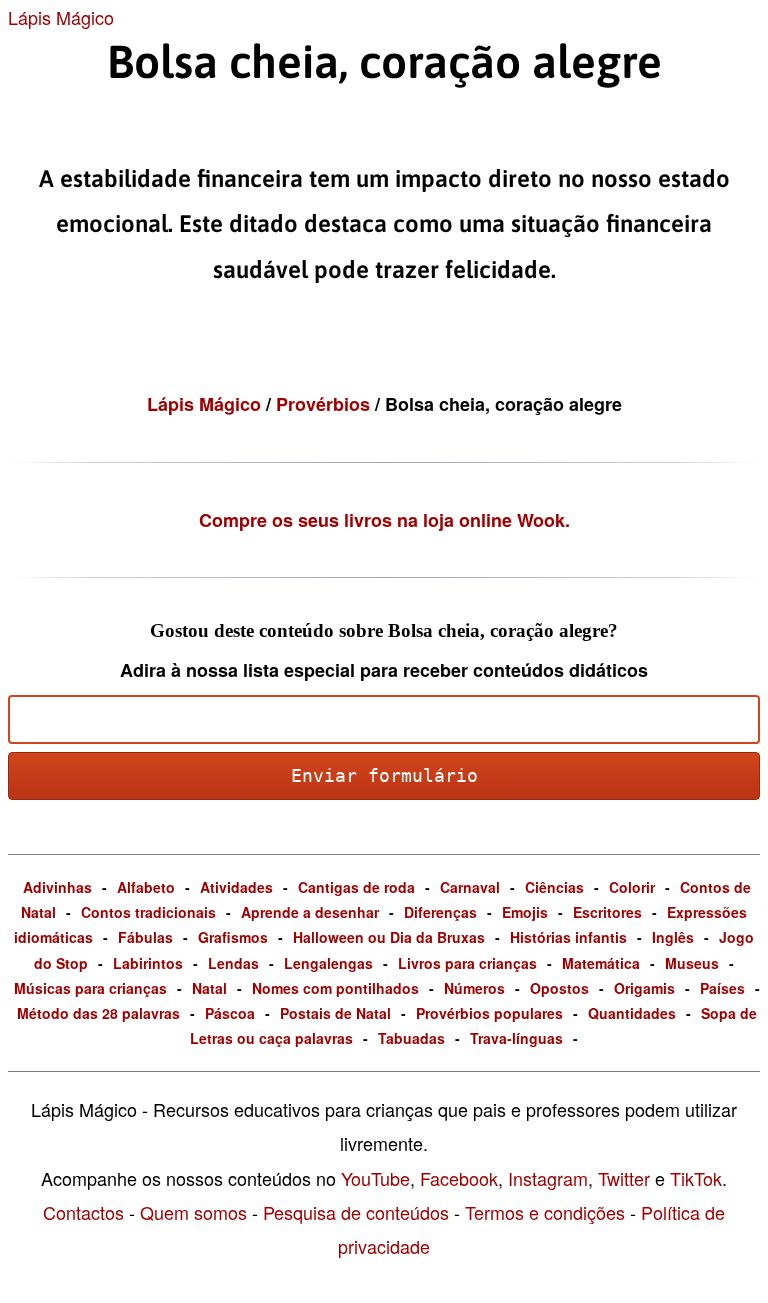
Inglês (673, 937)
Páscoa (230, 1013)
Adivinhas (57, 887)
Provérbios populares (489, 1013)
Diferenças (440, 912)
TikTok (696, 1178)
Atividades (236, 887)
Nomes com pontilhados (335, 988)
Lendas (233, 963)
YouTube (375, 1178)
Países (722, 988)
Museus (692, 963)
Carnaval (470, 887)
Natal (209, 988)
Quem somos (193, 1212)
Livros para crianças (467, 963)
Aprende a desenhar (310, 912)
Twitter (624, 1178)
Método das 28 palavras (98, 1013)
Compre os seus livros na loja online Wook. (384, 520)
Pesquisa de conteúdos (356, 1212)
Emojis (525, 912)
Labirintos (148, 963)
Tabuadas (411, 1038)
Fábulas (145, 937)
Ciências (554, 887)
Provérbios (325, 404)
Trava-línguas (516, 1038)
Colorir (632, 887)
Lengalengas (328, 963)
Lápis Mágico (61, 17)
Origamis (644, 988)
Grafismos (233, 937)
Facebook (459, 1178)
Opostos (559, 988)
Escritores (607, 912)
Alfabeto (146, 887)
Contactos (83, 1212)
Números (474, 988)
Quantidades (632, 1013)
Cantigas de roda (356, 887)
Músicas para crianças (90, 988)
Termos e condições (545, 1212)
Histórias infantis (568, 937)
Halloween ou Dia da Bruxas (389, 937)
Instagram (548, 1178)
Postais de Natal (335, 1013)
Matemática (601, 963)
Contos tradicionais (148, 912)
